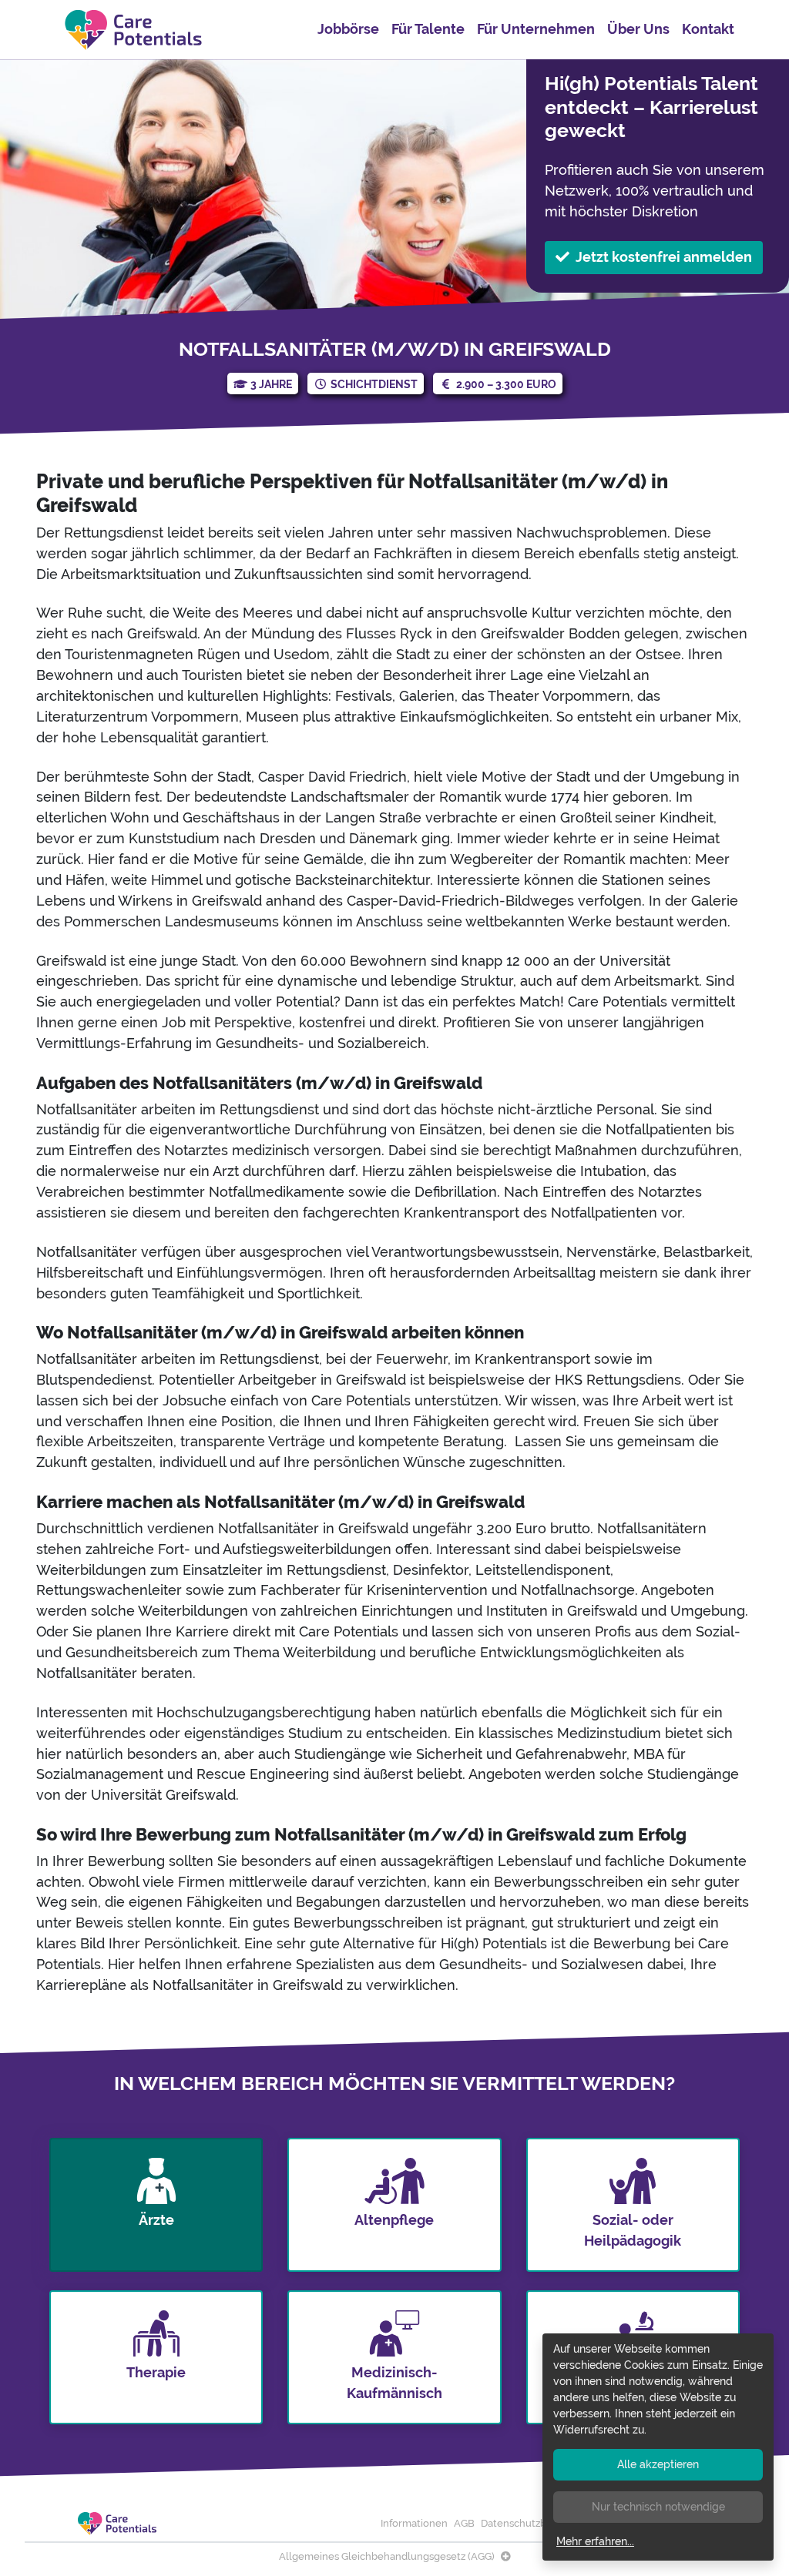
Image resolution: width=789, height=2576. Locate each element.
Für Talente (428, 29)
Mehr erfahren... (595, 2541)
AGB (464, 2523)
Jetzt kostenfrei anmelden (664, 257)
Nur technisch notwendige (658, 2507)
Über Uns (638, 29)
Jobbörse (348, 29)
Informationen (414, 2523)
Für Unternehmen (536, 29)
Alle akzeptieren (658, 2464)
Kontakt (708, 29)
